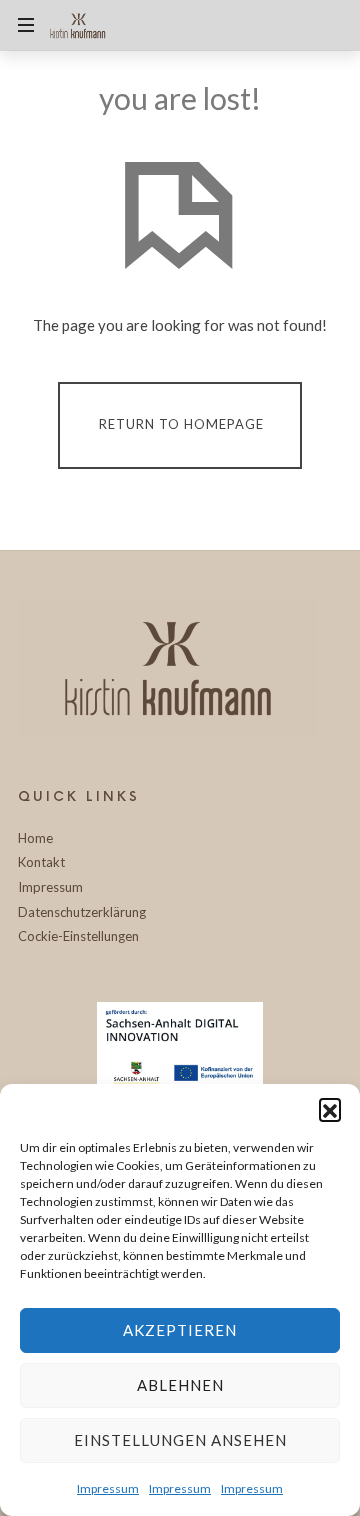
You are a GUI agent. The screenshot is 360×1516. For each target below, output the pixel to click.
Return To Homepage (181, 424)
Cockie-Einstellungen (78, 936)
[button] (330, 1109)
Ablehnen (180, 1385)
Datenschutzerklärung (82, 912)
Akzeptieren (180, 1330)
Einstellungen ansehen (180, 1440)
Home (35, 838)
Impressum (108, 1488)
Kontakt (41, 862)
